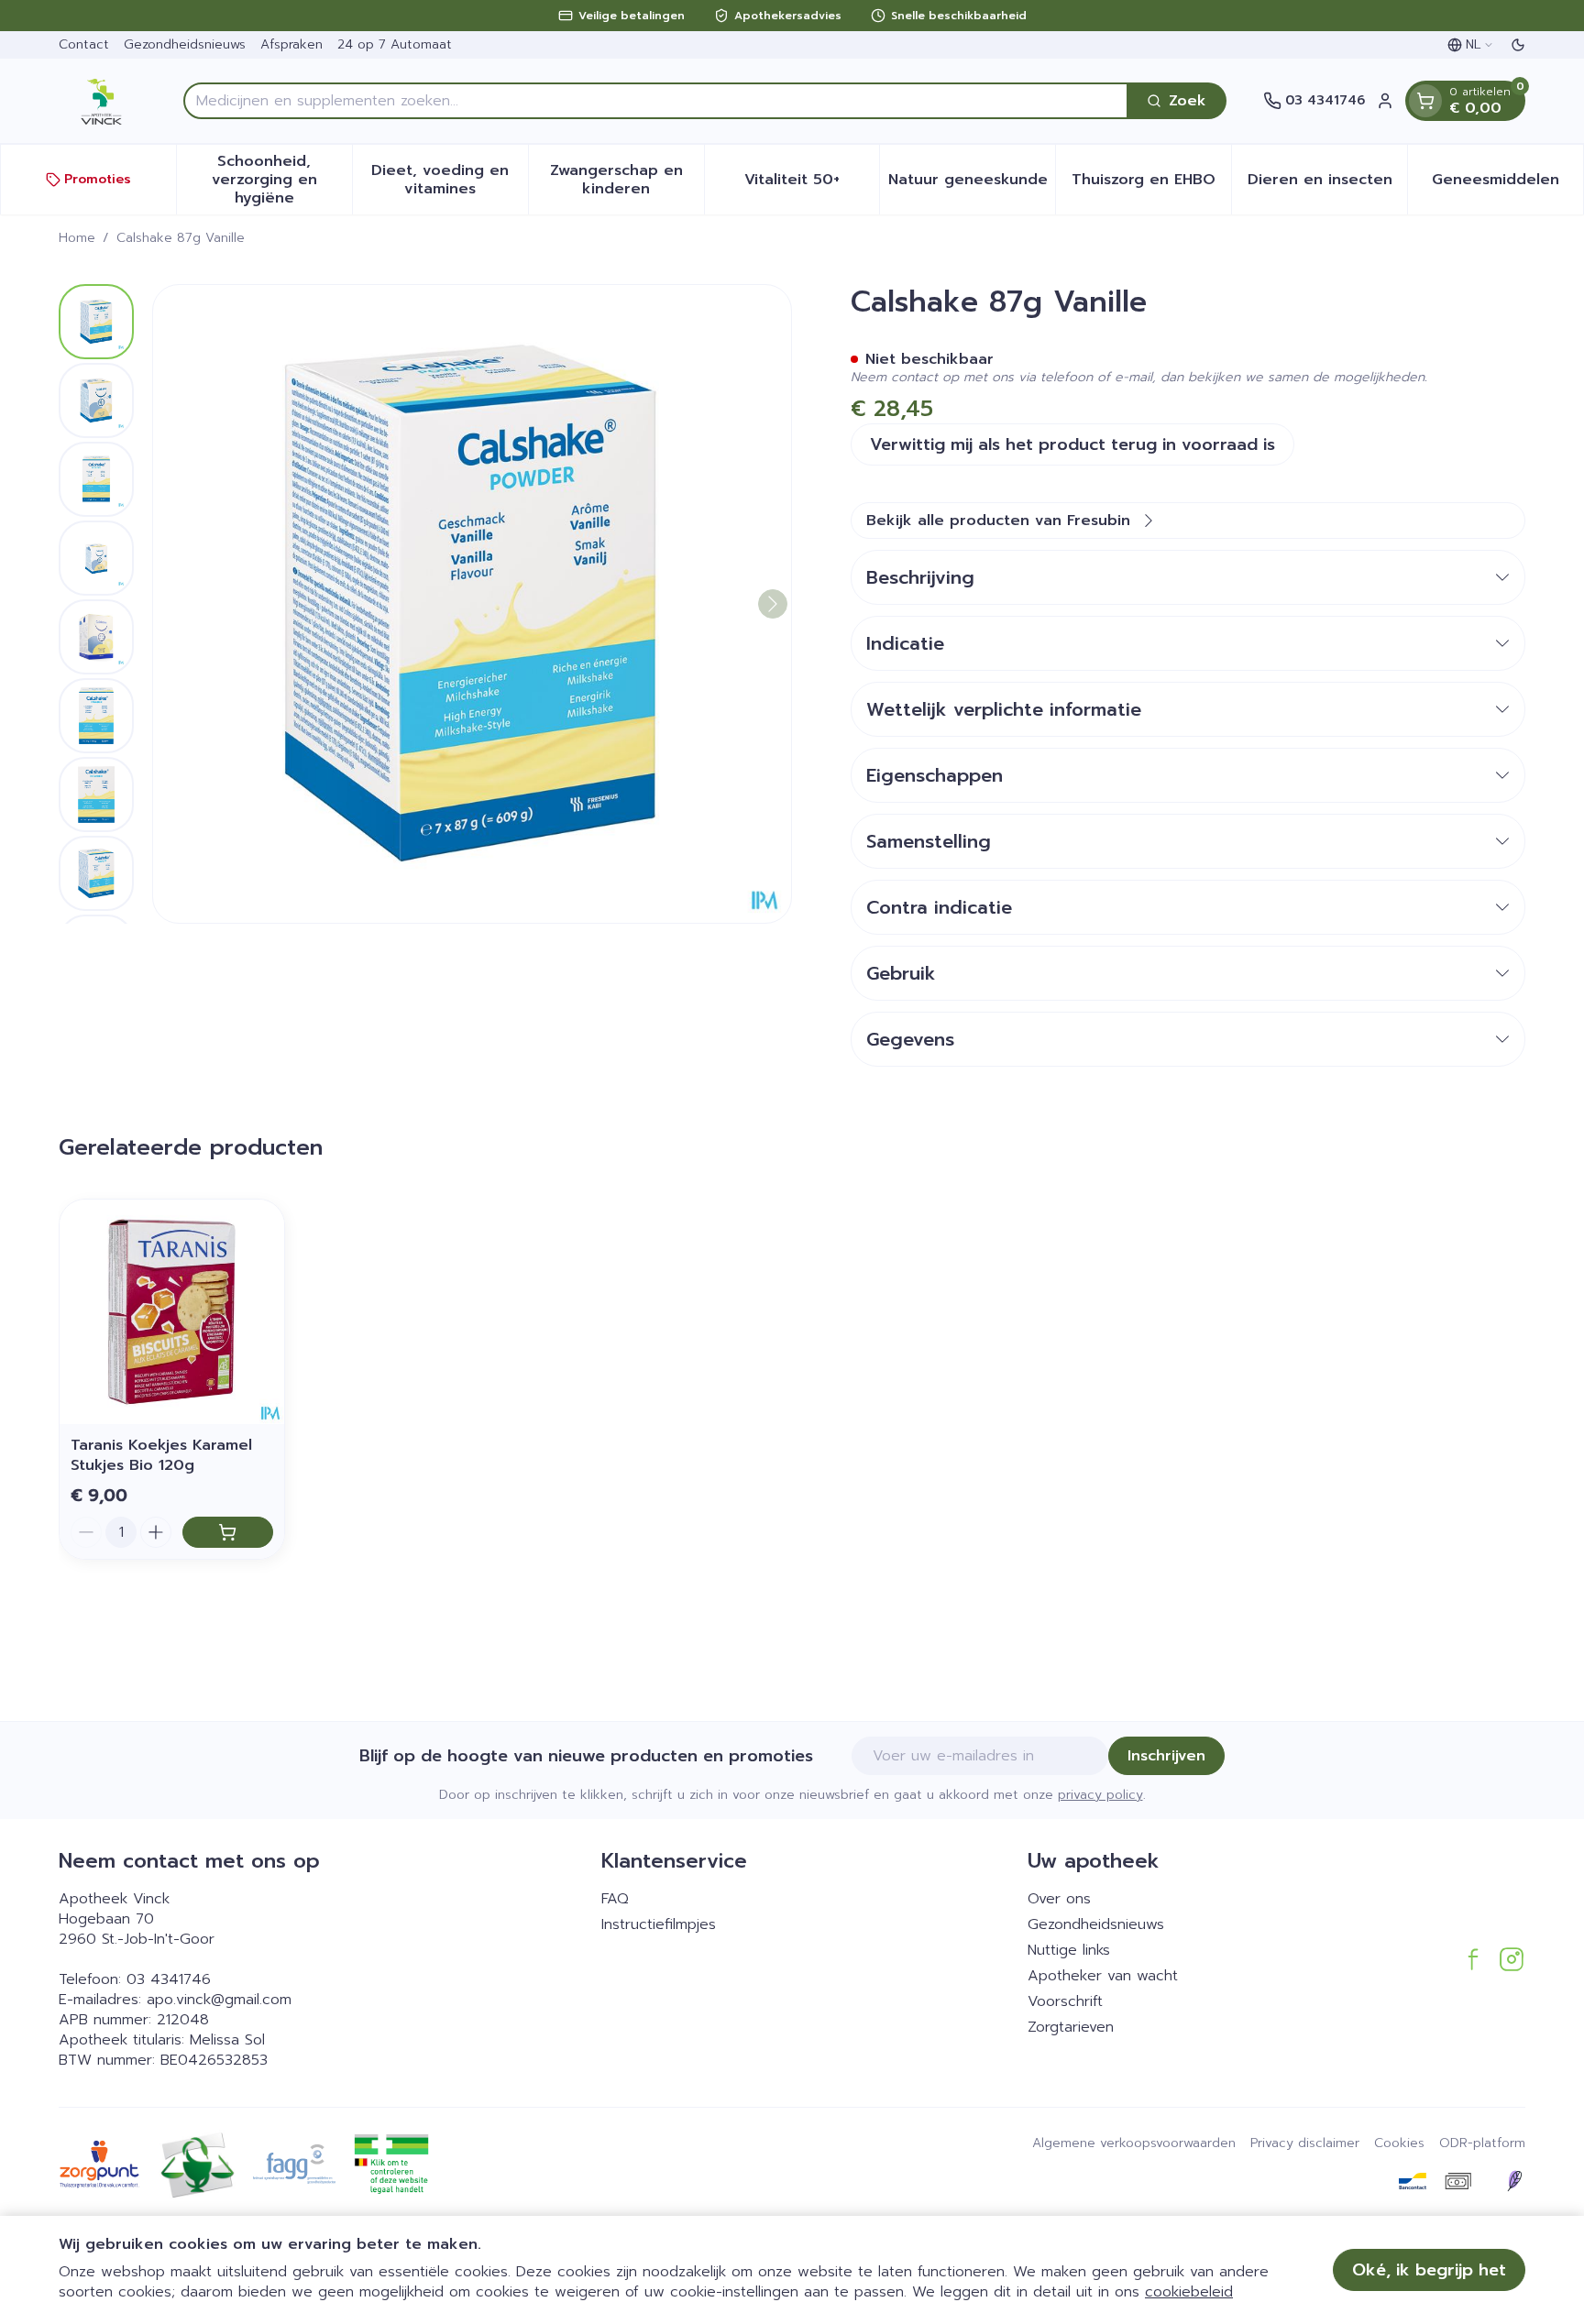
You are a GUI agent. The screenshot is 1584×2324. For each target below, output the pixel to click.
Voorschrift (1065, 2001)
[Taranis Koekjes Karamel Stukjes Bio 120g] (172, 1312)
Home (77, 238)
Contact (84, 44)
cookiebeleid (1189, 2292)
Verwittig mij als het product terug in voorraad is (1072, 444)
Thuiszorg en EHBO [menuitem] (1151, 184)
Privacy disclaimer (1305, 2143)
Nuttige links (1069, 1950)
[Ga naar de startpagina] (103, 101)
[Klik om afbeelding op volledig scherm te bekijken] (472, 604)
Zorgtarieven (1071, 2027)
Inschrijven (1166, 1756)
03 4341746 (169, 1979)
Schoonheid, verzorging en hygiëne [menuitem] (282, 180)
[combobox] (656, 101)
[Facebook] (1473, 1959)
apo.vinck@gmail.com (219, 2000)
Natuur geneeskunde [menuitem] (972, 184)
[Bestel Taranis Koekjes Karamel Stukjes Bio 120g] (228, 1532)
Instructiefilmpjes (659, 1924)
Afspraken (291, 44)
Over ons (1059, 1899)
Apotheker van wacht (1103, 1976)
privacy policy (1100, 1795)
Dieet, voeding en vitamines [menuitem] (449, 180)
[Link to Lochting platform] (1514, 2181)
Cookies (1399, 2143)
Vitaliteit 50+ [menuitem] (812, 184)
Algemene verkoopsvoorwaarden (1134, 2143)
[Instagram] (1512, 1959)
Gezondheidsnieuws (185, 44)
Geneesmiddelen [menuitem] (1507, 184)
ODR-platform (1482, 2143)
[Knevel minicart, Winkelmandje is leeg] (1425, 101)
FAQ (615, 1899)
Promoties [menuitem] (98, 179)
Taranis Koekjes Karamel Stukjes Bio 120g (161, 1455)
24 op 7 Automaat (395, 44)
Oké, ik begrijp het (1429, 2270)
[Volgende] (773, 604)
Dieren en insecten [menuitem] (1327, 184)
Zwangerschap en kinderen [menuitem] (627, 180)
